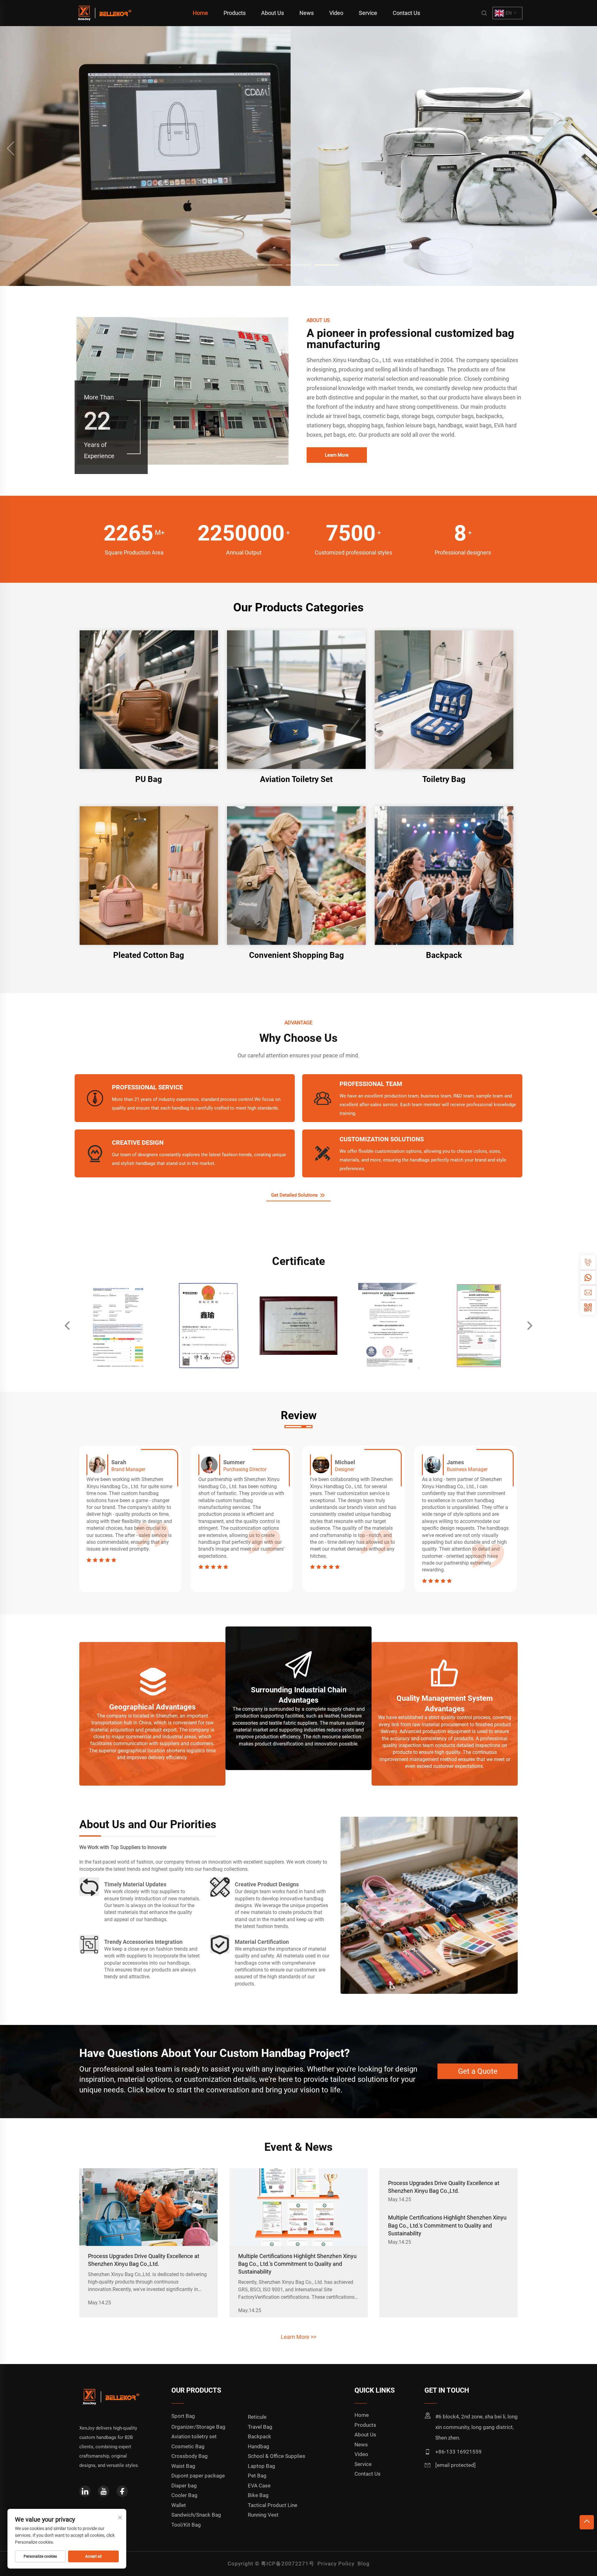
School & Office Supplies (277, 2456)
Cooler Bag (184, 2495)
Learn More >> (298, 2337)
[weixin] (588, 1307)
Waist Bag (183, 2466)
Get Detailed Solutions (295, 1195)
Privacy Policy (336, 2564)
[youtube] (104, 2491)
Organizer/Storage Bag (198, 2427)
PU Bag (149, 779)
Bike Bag (258, 2495)
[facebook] (122, 2491)
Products (235, 13)
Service (368, 13)
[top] (587, 2522)
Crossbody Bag (190, 2456)
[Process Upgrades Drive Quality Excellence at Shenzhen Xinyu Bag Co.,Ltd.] (148, 2207)
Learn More (337, 455)
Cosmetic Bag (188, 2446)
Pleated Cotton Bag (149, 955)
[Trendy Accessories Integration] (89, 1944)
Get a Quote (478, 2072)
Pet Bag (257, 2476)
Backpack (444, 955)
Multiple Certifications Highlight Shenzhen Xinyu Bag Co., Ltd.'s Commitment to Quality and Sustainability (297, 2264)
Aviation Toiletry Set (296, 779)
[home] (104, 13)
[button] (11, 148)
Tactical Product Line (273, 2505)
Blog (364, 2564)
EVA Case (259, 2486)
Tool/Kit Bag (186, 2525)
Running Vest (263, 2515)
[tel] (588, 1263)
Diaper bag (184, 2486)
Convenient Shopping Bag (296, 955)
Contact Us (406, 13)
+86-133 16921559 (458, 2452)
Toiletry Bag (444, 779)
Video (336, 13)
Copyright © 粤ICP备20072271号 (271, 2564)
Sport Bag (183, 2416)
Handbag (259, 2446)
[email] (588, 1292)
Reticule (257, 2417)
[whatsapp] (588, 1277)
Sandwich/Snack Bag (196, 2515)
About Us (273, 13)
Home (200, 13)
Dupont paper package (198, 2476)
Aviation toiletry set (194, 2436)
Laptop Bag (261, 2466)
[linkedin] (85, 2491)
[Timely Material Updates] (89, 1887)
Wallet (179, 2505)
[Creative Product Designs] (220, 1887)
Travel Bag (260, 2427)
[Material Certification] (220, 1944)
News (307, 13)
